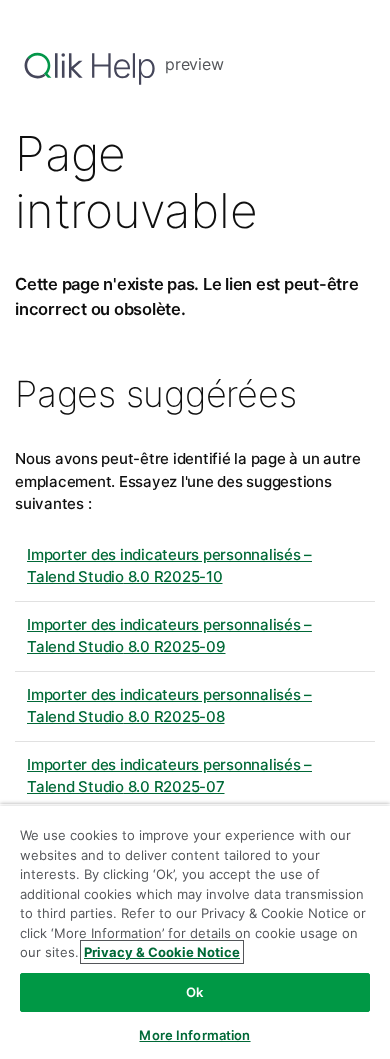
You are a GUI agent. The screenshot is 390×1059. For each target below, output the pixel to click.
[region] (195, 931)
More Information (194, 1035)
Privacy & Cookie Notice (162, 952)
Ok (194, 992)
